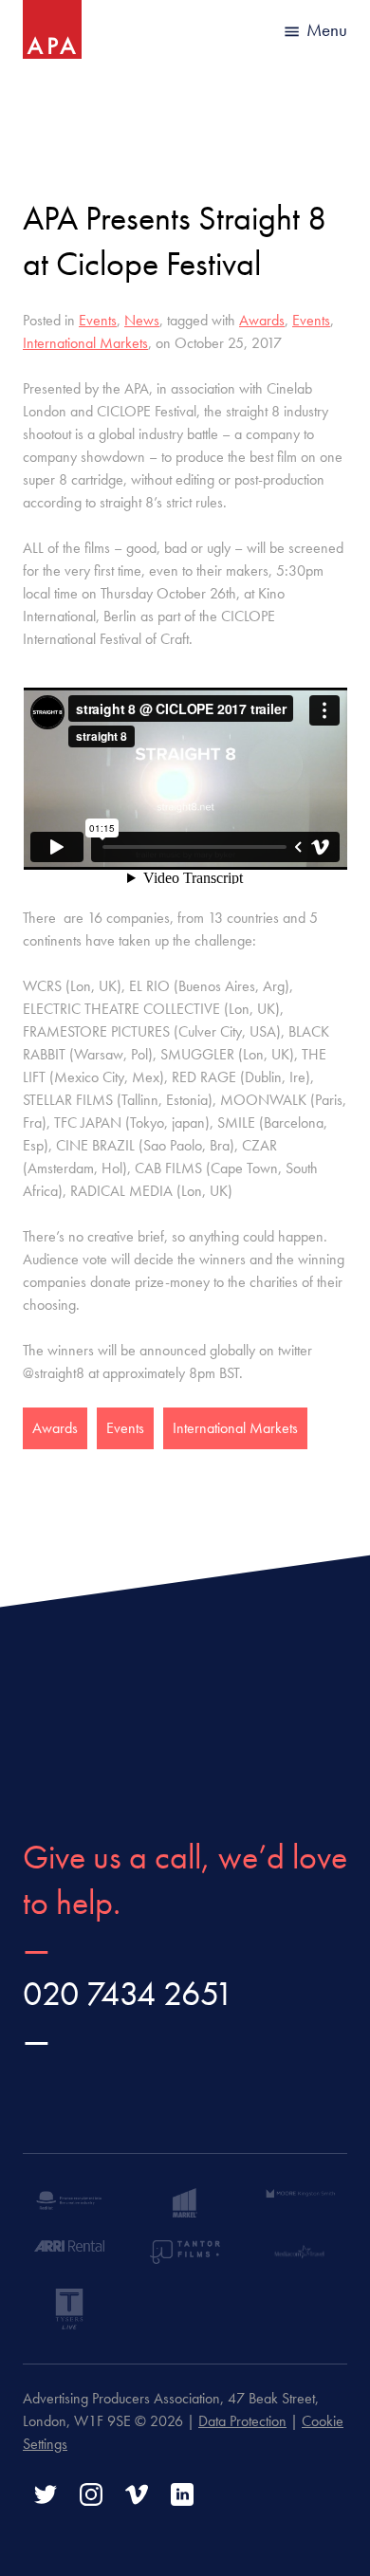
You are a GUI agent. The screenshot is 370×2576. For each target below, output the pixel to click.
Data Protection (242, 2421)
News (142, 320)
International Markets (85, 343)
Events (98, 320)
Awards (262, 320)
